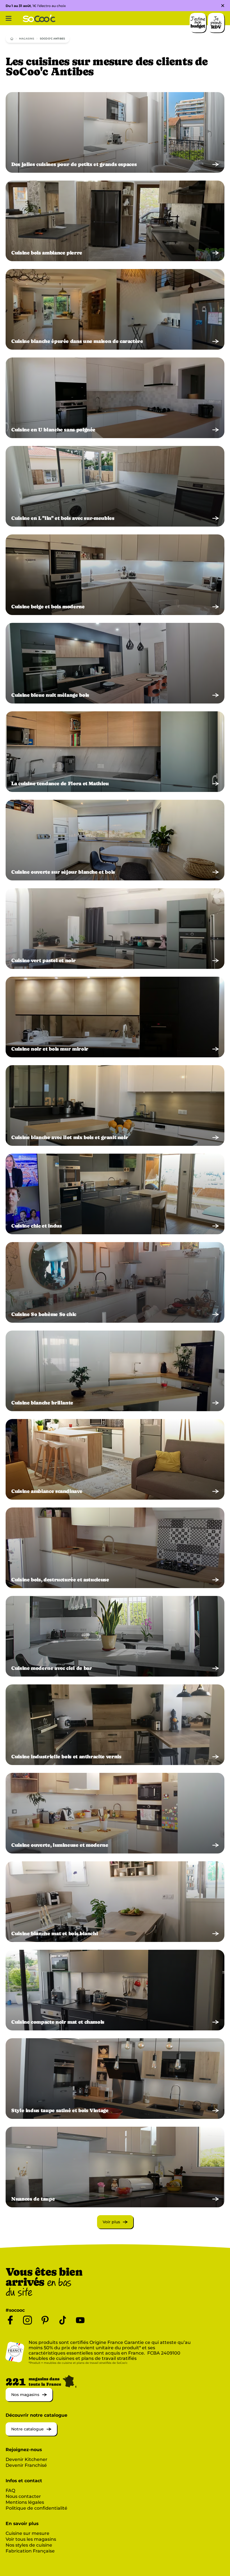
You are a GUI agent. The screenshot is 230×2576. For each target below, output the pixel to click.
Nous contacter (23, 2496)
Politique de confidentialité (36, 2508)
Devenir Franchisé (26, 2465)
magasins (27, 38)
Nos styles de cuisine (29, 2545)
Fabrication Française (30, 2551)
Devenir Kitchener (27, 2459)
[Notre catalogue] (31, 2434)
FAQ (10, 2490)
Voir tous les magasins (31, 2539)
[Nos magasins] (29, 2400)
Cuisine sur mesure (27, 2533)
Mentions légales (25, 2502)
